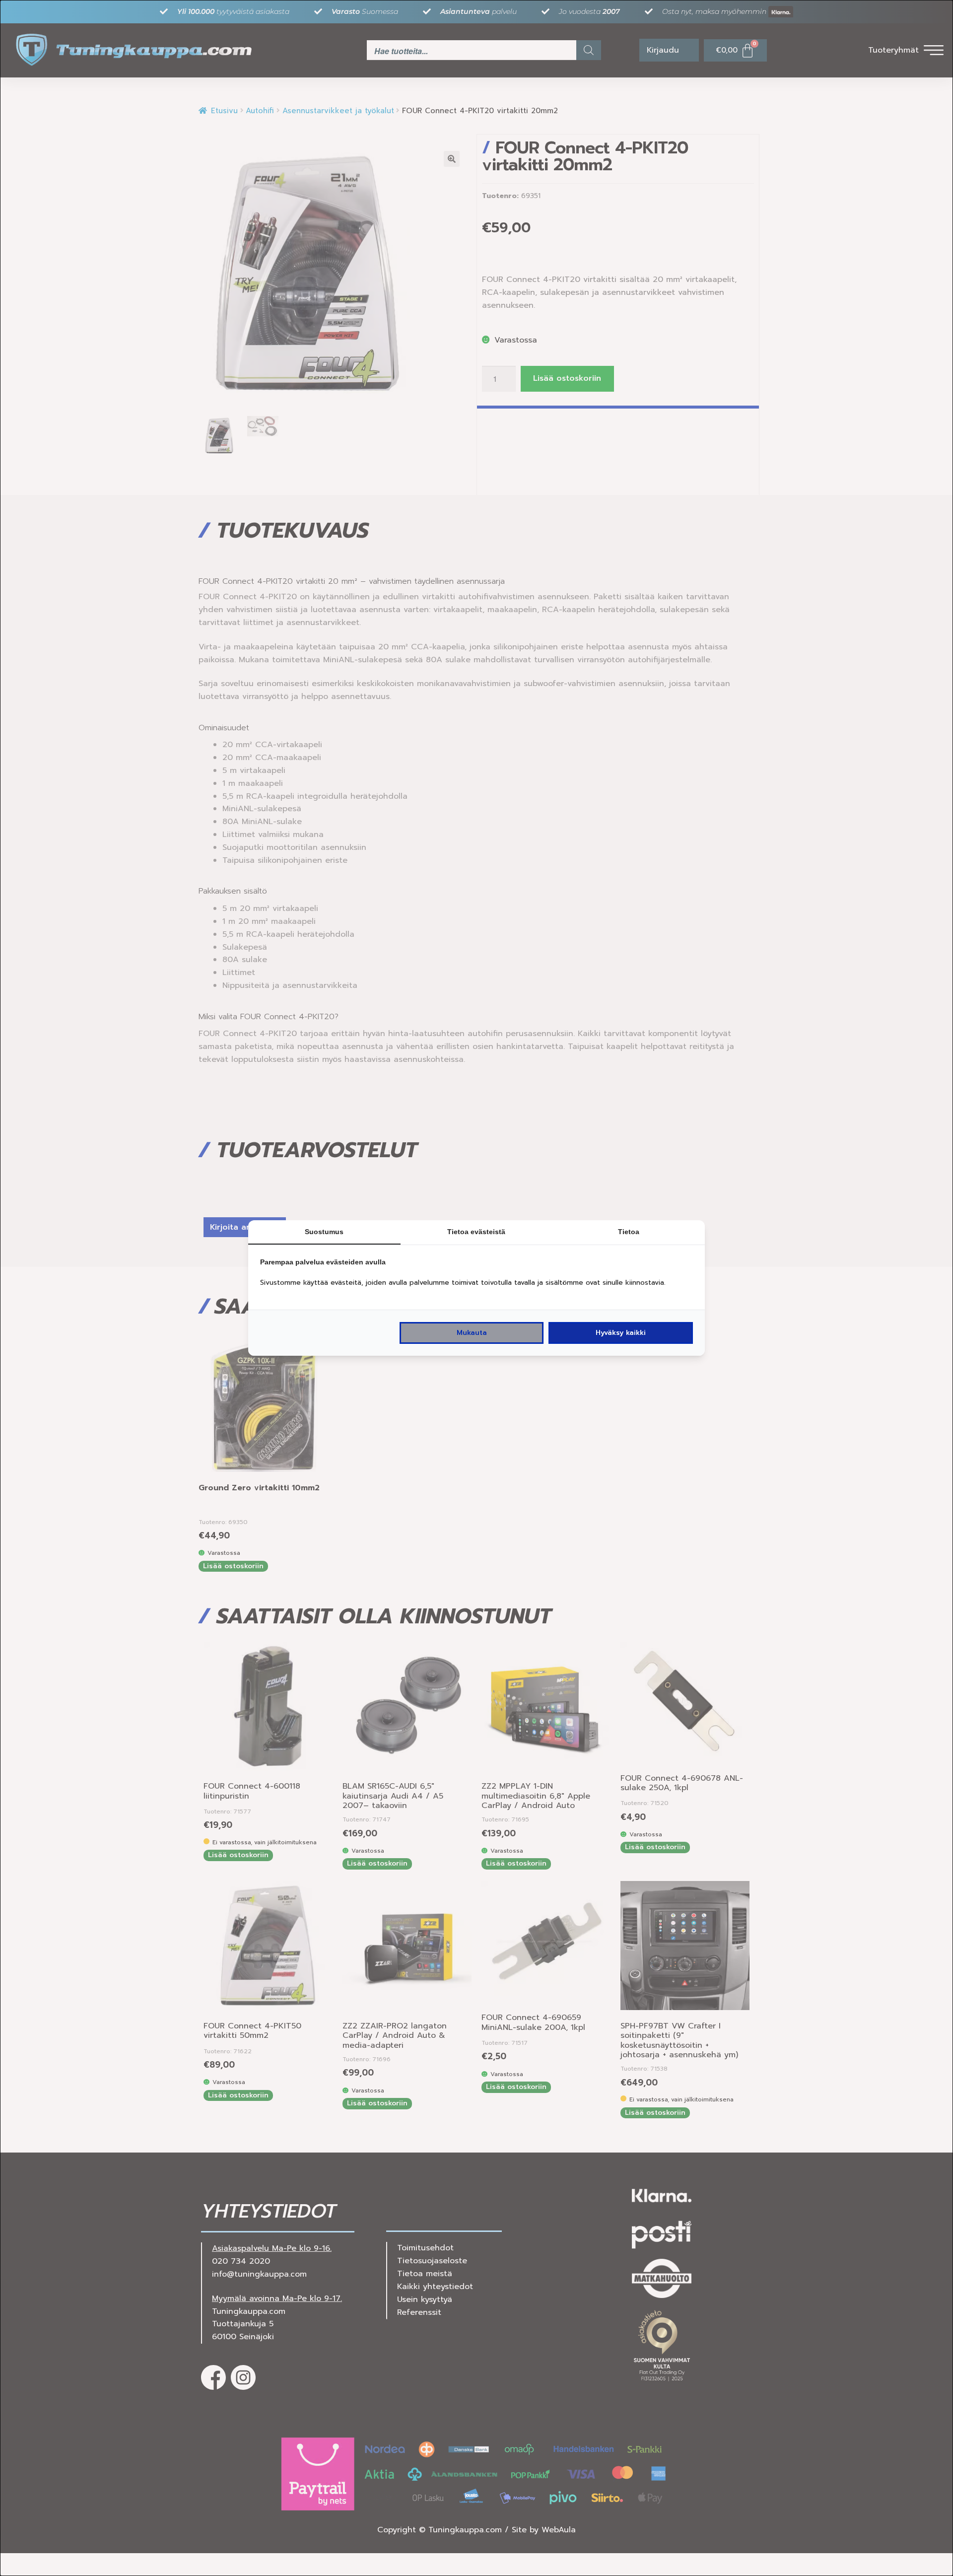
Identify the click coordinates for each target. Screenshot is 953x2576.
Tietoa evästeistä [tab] (476, 1232)
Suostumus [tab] (324, 1232)
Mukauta (472, 1333)
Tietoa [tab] (629, 1232)
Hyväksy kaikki (621, 1333)
